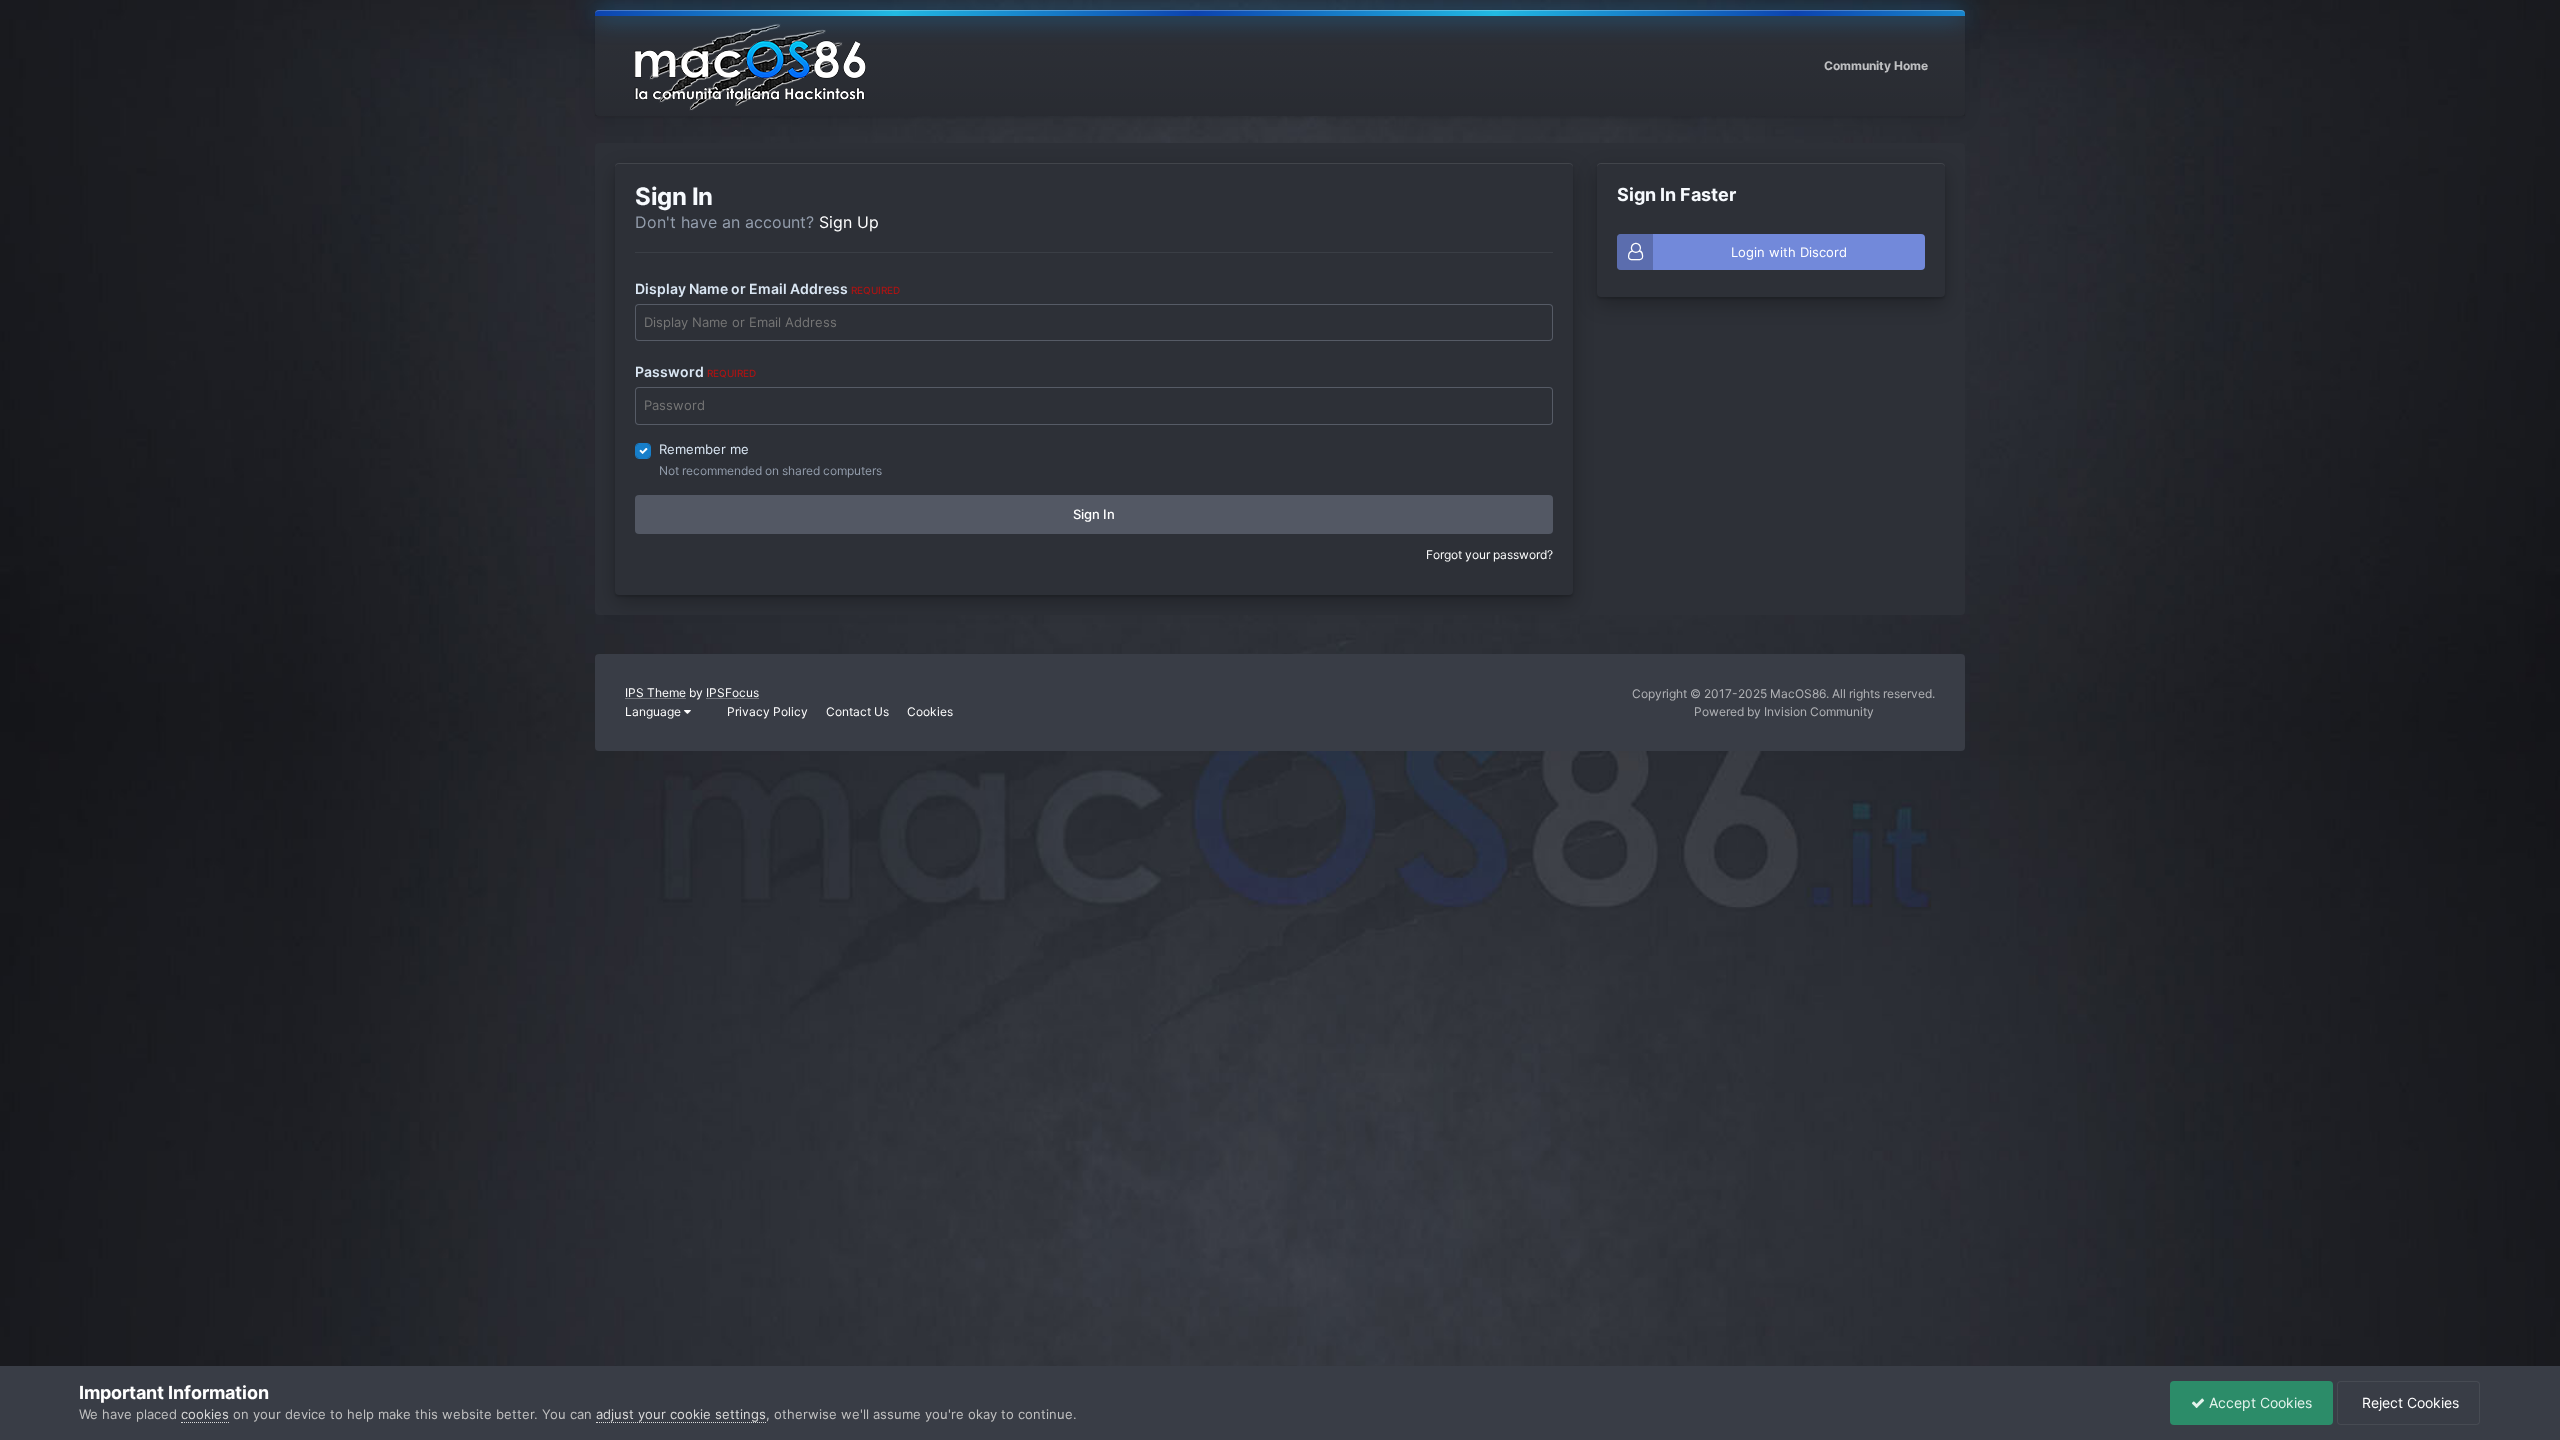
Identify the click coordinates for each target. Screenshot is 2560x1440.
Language (654, 711)
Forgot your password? (1489, 554)
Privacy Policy (767, 711)
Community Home (1876, 65)
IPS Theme (655, 692)
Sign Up (849, 222)
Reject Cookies (2408, 1402)
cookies (205, 1414)
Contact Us (857, 711)
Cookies (930, 711)
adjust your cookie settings (681, 1414)
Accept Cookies (2258, 1402)
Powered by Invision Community (1784, 711)
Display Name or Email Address (767, 288)
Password (695, 371)
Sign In (1094, 514)
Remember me (704, 449)
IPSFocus (732, 692)
